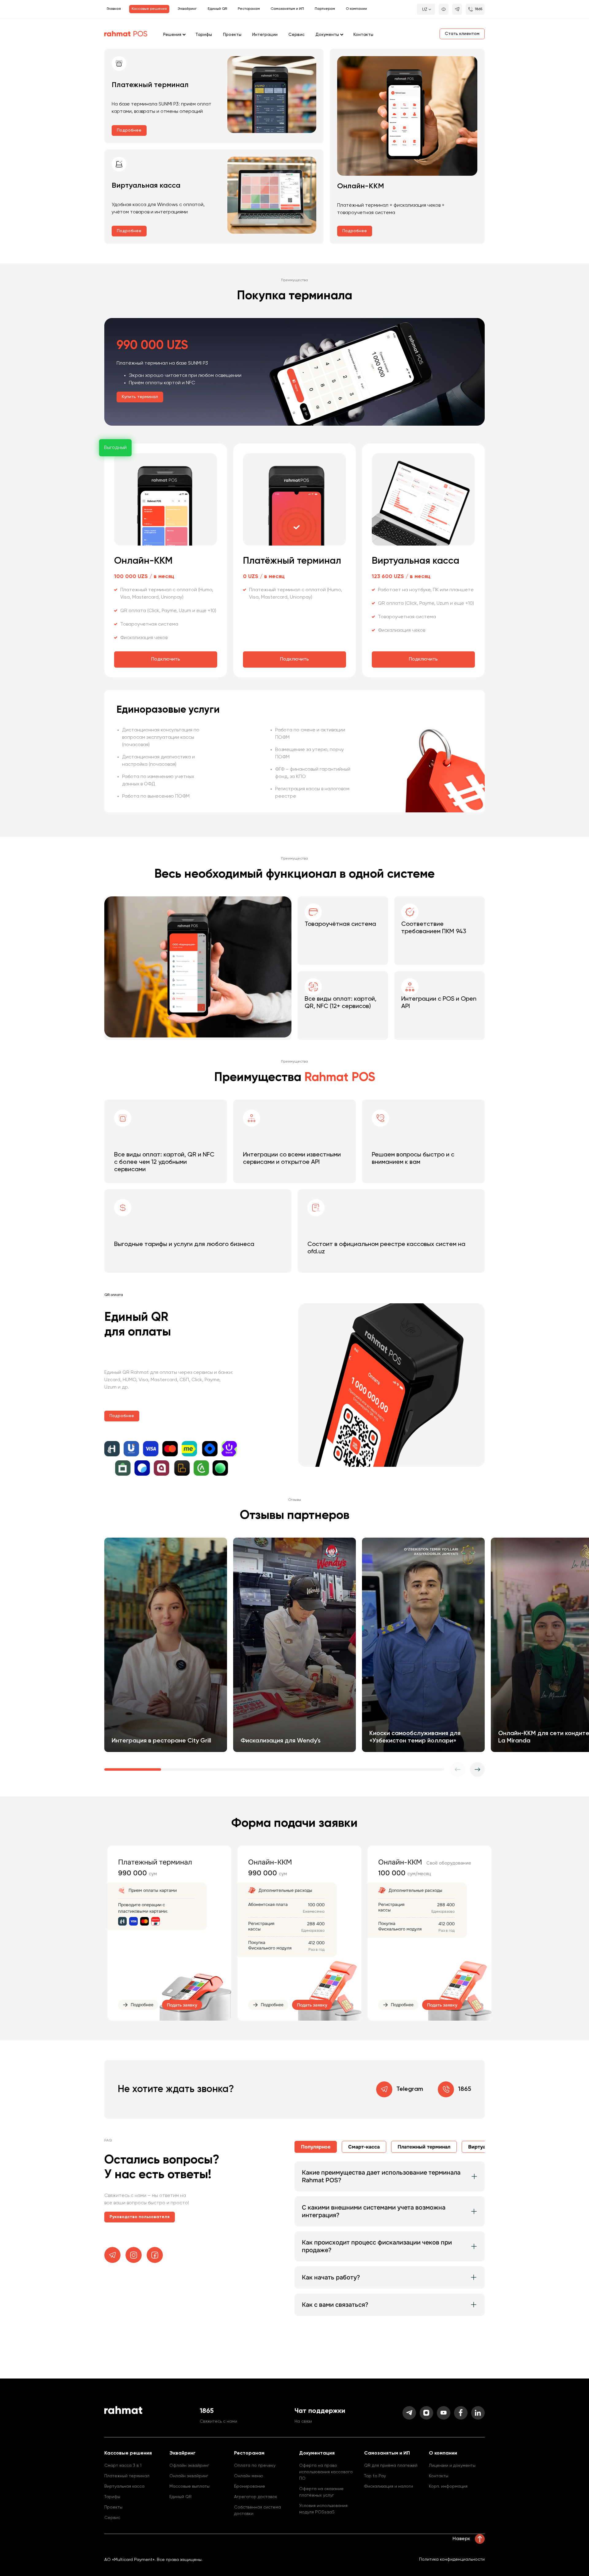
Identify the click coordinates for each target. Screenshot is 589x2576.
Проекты (232, 35)
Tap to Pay (375, 2476)
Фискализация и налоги (389, 2486)
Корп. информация (448, 2486)
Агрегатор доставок (256, 2497)
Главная (114, 9)
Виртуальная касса (124, 2486)
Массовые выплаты (189, 2486)
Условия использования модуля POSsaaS (323, 2509)
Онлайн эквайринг (189, 2476)
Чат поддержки (320, 2411)
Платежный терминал (127, 2476)
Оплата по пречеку (255, 2466)
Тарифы (204, 35)
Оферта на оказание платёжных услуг (321, 2492)
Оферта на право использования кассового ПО (326, 2472)
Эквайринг (187, 9)
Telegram (410, 2089)
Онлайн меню (249, 2476)
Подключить (166, 659)
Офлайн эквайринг (189, 2466)
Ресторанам (249, 9)
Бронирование (250, 2486)
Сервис (296, 35)
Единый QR (217, 9)
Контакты (363, 35)
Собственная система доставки (258, 2511)
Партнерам (325, 9)
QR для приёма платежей (391, 2466)
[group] (166, 1645)
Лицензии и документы (452, 2466)
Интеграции (265, 35)
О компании (356, 9)
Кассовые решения (149, 9)
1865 (465, 2089)
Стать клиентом (462, 34)
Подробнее (129, 130)
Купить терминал (140, 397)
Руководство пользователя (140, 2217)
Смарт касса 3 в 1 (123, 2466)
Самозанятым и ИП (287, 9)
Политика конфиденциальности (452, 2559)
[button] (477, 1769)
